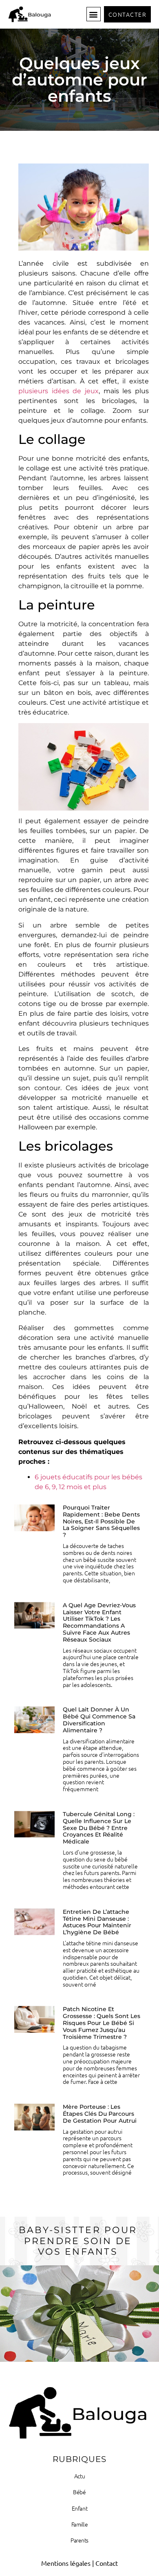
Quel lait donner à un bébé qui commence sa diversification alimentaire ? (99, 1720)
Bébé (79, 2492)
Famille (80, 2524)
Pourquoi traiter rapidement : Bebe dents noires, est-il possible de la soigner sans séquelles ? (101, 1521)
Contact (107, 2563)
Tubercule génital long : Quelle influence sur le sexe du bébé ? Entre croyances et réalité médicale (99, 1828)
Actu (79, 2476)
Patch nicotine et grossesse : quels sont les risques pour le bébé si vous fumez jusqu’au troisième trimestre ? (102, 2023)
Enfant (79, 2508)
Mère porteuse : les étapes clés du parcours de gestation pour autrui (100, 2114)
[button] (94, 14)
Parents (79, 2540)
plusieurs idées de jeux (59, 391)
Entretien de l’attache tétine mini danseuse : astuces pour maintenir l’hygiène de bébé (97, 1922)
